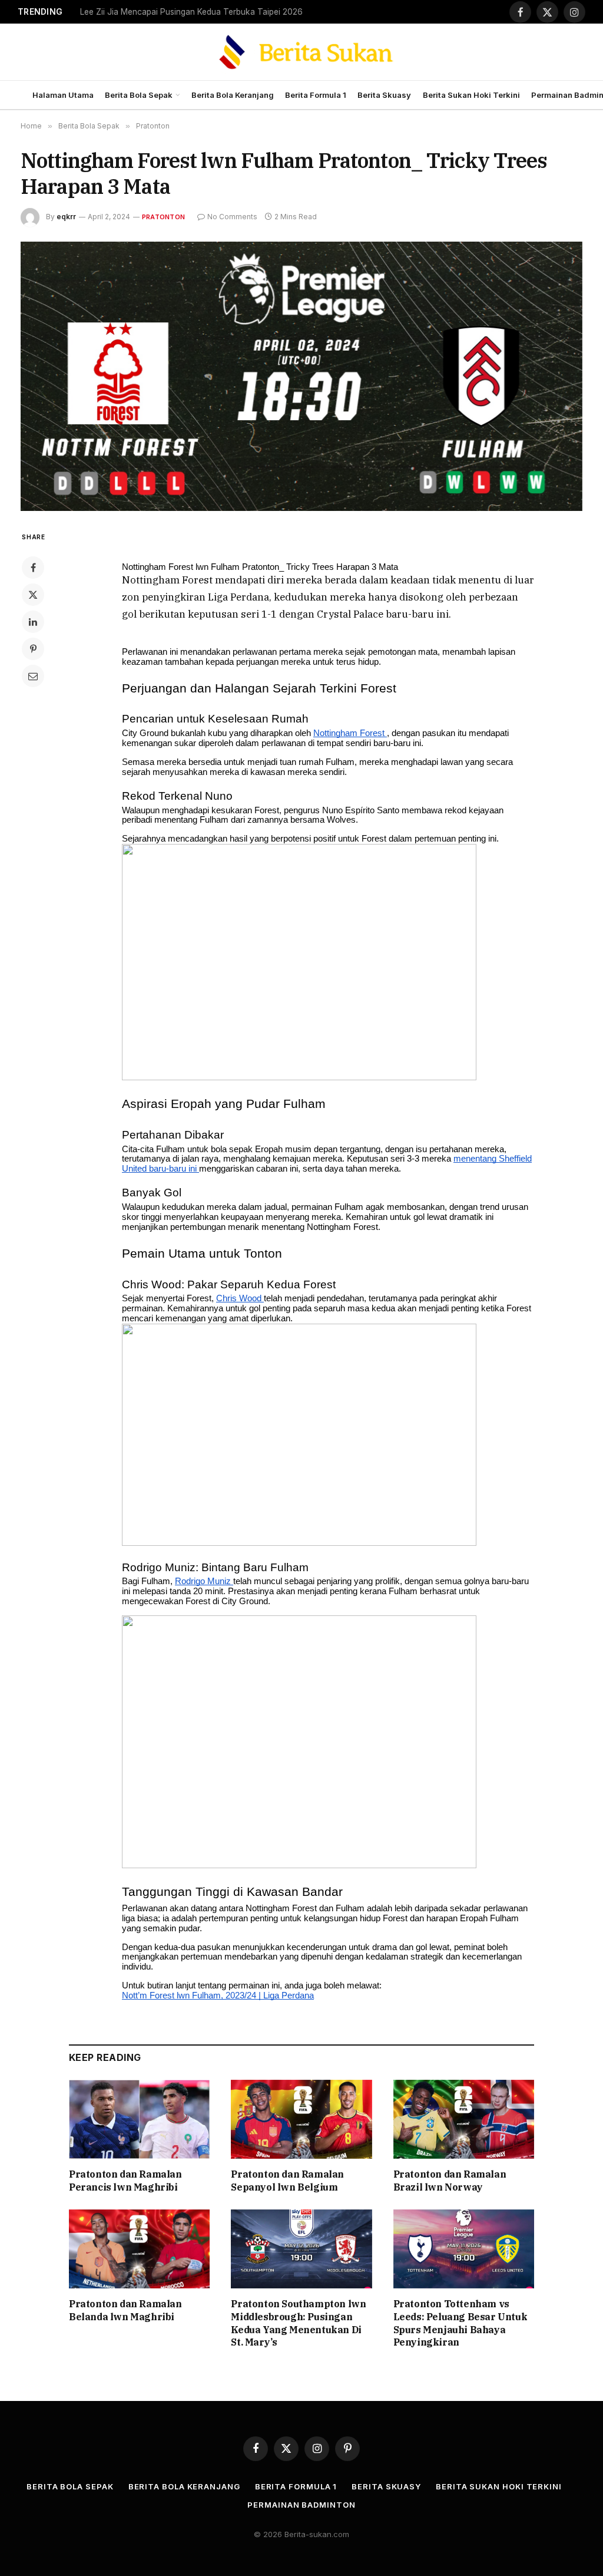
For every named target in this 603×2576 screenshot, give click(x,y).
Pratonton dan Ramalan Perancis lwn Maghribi (125, 2181)
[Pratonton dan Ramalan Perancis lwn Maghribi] (139, 2120)
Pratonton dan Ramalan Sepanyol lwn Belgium (287, 2181)
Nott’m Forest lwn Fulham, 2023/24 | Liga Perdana (218, 1996)
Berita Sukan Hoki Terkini (471, 95)
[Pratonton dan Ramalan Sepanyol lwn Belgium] (301, 2120)
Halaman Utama (63, 95)
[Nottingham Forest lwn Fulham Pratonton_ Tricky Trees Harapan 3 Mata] (301, 376)
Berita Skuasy (384, 95)
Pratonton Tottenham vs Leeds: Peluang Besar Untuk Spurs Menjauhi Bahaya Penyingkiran (460, 2323)
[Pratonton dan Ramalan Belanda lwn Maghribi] (139, 2249)
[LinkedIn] (33, 622)
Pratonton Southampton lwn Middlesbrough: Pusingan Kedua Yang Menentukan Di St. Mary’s (298, 2323)
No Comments (232, 217)
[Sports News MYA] (302, 52)
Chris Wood (240, 1298)
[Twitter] (33, 595)
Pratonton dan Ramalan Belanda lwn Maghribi (125, 2310)
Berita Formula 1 (316, 95)
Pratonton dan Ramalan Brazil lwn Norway (450, 2181)
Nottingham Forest (350, 733)
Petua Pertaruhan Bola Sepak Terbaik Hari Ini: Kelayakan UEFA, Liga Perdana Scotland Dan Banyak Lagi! (198, 12)
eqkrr (66, 217)
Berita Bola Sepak (139, 95)
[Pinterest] (33, 649)
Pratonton (163, 217)
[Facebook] (33, 568)
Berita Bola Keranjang (233, 95)
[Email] (33, 676)
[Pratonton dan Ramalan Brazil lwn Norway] (464, 2120)
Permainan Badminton (301, 2505)
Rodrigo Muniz (204, 1581)
